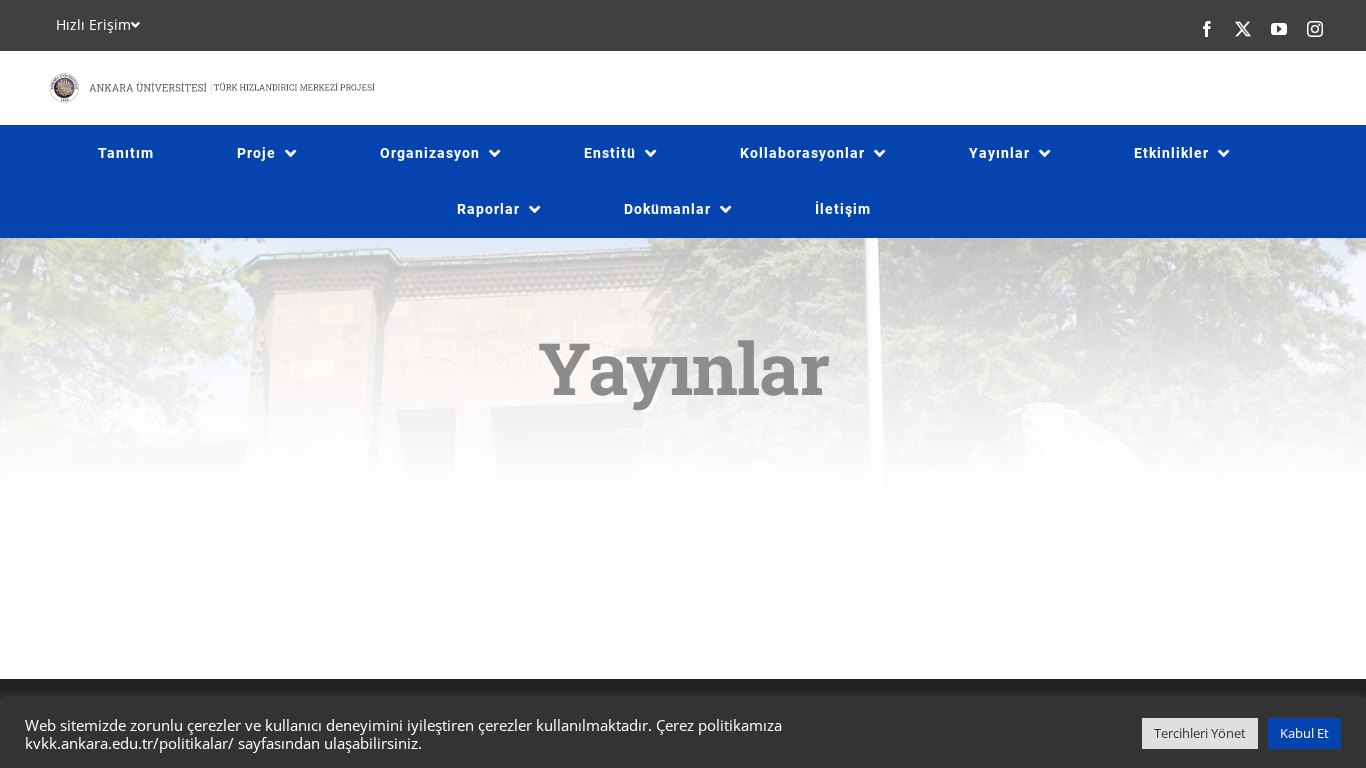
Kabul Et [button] (1304, 733)
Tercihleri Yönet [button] (1200, 733)
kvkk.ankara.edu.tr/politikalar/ (129, 743)
